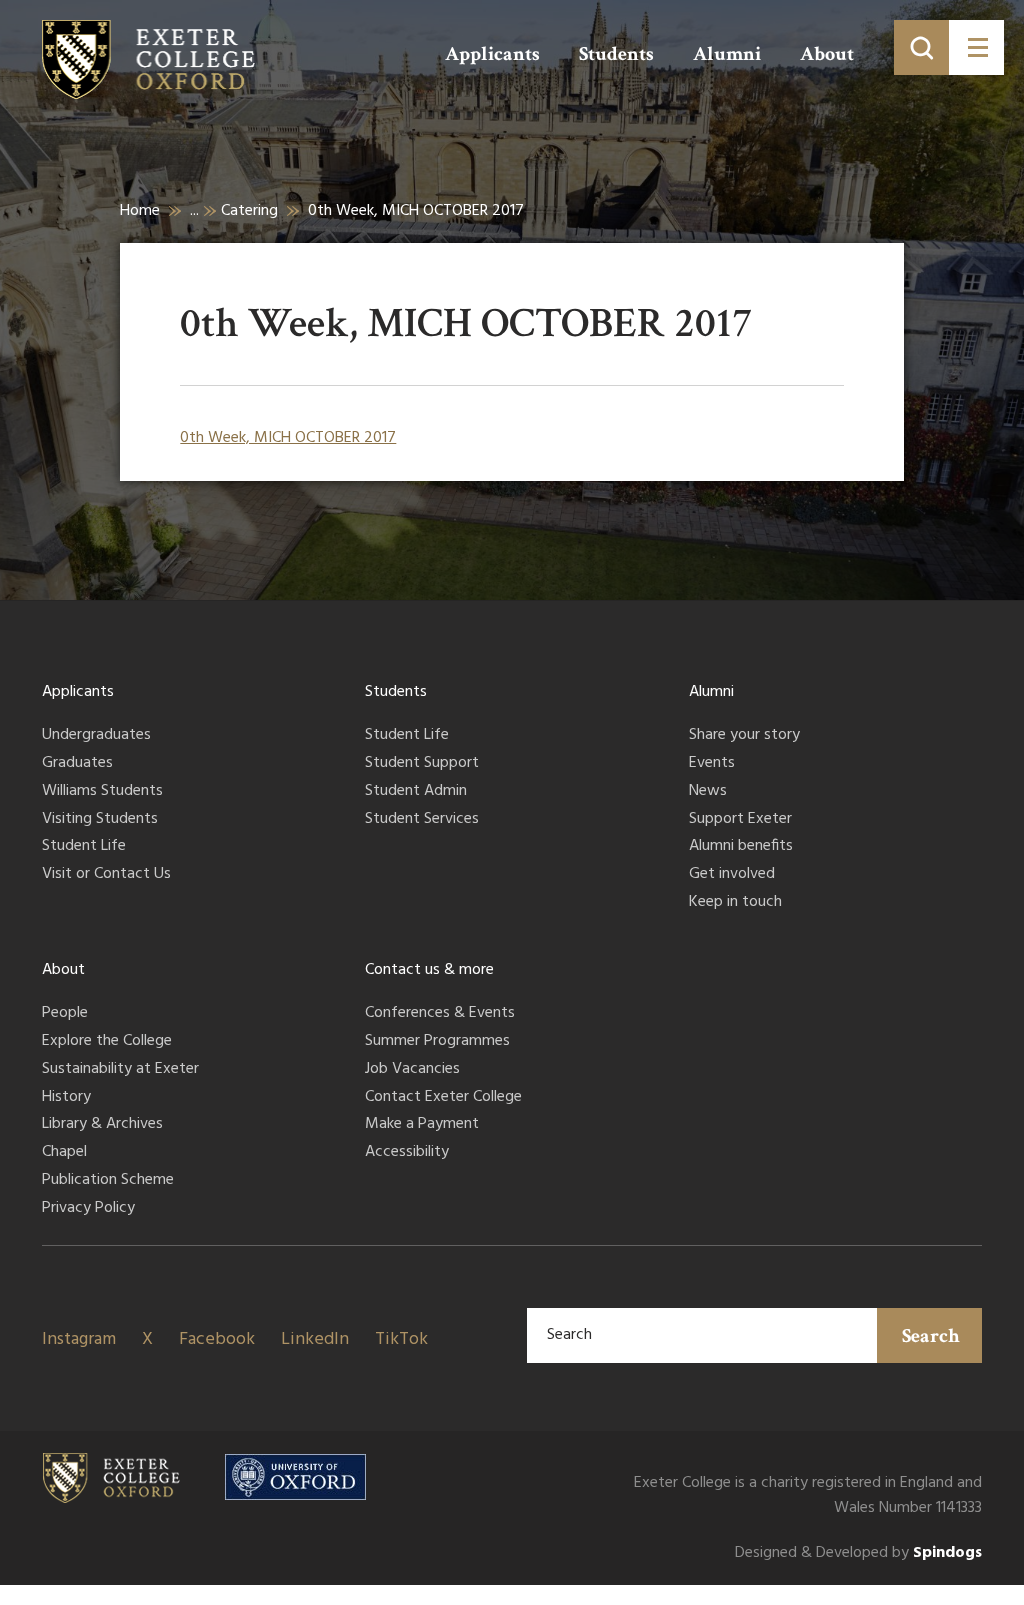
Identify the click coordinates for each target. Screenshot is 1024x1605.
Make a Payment (422, 1125)
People (65, 1014)
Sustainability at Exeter (120, 1070)
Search (931, 1336)
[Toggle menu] (976, 47)
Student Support (422, 764)
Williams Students (102, 792)
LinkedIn (315, 1339)
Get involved (732, 875)
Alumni (727, 54)
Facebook (217, 1339)
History (66, 1098)
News (708, 792)
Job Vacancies (412, 1070)
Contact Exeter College (443, 1098)
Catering (249, 211)
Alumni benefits (741, 847)
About (827, 54)
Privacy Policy (88, 1209)
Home (140, 211)
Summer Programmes (437, 1042)
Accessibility (407, 1153)
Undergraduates (96, 736)
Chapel (64, 1153)
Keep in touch (735, 903)
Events (712, 764)
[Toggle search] (921, 47)
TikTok (401, 1339)
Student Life (84, 847)
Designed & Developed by (858, 1553)
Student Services (422, 820)
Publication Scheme (108, 1181)
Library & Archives (102, 1125)
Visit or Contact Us (106, 875)
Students (616, 54)
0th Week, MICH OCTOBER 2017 (288, 438)
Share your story (744, 736)
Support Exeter (740, 820)
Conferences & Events (440, 1014)
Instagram (79, 1339)
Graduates (77, 764)
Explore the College (107, 1042)
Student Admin (416, 792)
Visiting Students (100, 820)
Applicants (492, 54)
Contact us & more (429, 970)
